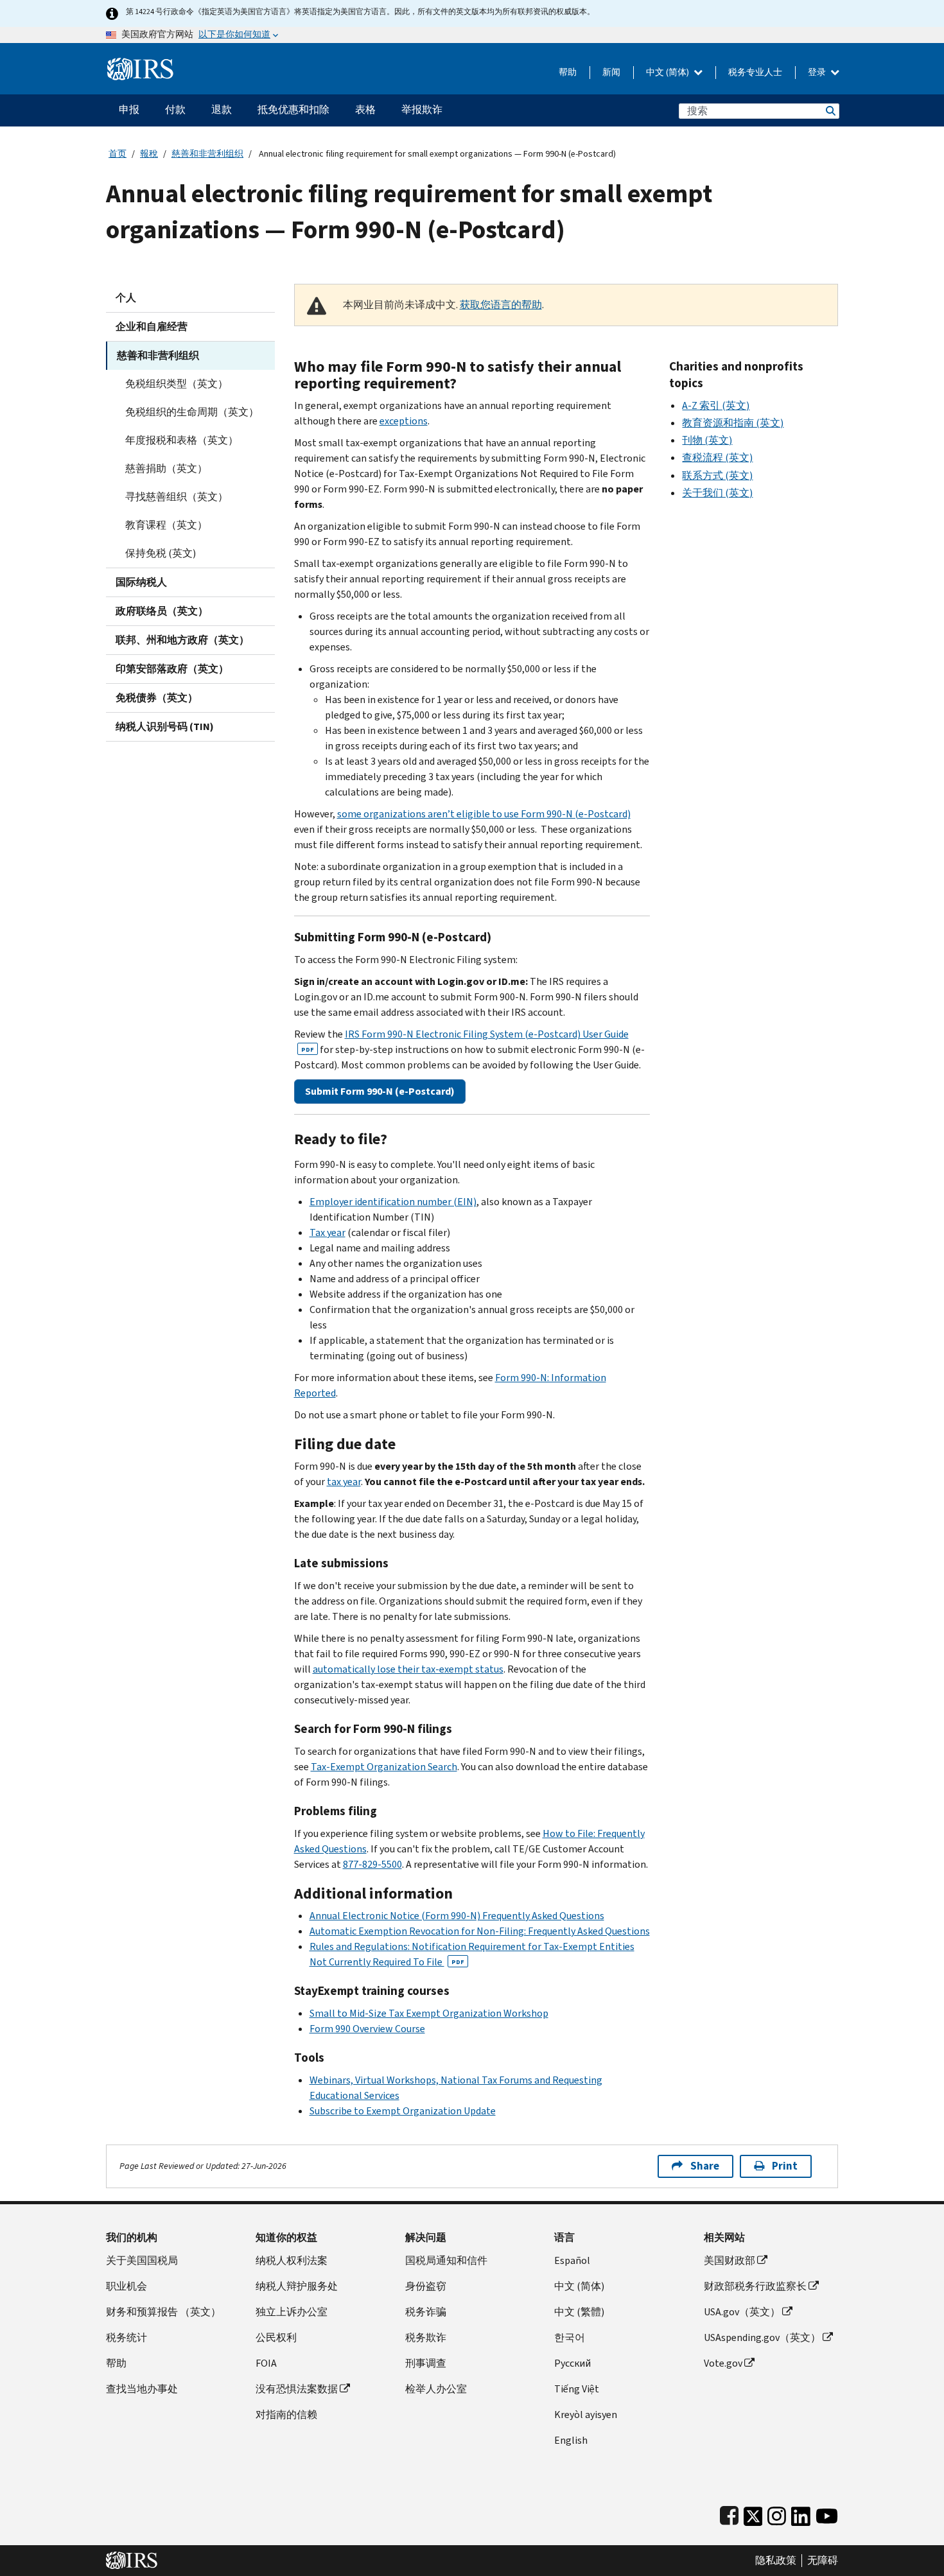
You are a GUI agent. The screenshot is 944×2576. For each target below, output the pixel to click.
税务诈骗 (426, 2312)
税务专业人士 (755, 72)
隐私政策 (776, 2561)
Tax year (328, 1232)
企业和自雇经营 (152, 326)
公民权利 (276, 2337)
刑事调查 (426, 2363)
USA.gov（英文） (742, 2312)
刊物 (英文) (707, 440)
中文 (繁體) (579, 2312)
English (571, 2440)
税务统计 (127, 2337)
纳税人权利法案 (292, 2260)
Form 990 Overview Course (367, 2029)
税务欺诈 (426, 2337)
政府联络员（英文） (162, 611)
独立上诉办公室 (292, 2312)
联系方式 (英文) (717, 475)
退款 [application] (222, 109)
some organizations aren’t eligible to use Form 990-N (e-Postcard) (484, 814)
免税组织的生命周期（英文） (192, 412)
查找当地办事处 (142, 2389)
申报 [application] (129, 109)
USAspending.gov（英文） (762, 2337)
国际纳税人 (141, 582)
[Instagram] (777, 2513)
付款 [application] (175, 109)
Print (785, 2166)
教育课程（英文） (166, 525)
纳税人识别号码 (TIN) (165, 727)
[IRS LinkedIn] (801, 2513)
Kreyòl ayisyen (586, 2415)
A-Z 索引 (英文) (716, 405)
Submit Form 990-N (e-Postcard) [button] (380, 1091)
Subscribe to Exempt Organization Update (403, 2111)
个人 (126, 298)
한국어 (570, 2337)
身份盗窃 (426, 2286)
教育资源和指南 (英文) (733, 423)
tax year (344, 1482)
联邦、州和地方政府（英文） (182, 640)
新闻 (611, 72)
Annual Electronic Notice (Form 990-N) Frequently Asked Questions (457, 1916)
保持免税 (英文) (161, 553)
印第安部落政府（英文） (172, 669)
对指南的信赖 (286, 2415)
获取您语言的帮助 (501, 305)
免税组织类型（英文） (177, 384)
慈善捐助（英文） (166, 468)
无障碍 (823, 2561)
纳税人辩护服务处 (297, 2286)
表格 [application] (365, 109)
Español (572, 2260)
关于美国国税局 (142, 2260)
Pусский (573, 2363)
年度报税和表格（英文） (182, 440)
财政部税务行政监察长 (755, 2286)
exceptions (404, 421)
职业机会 (127, 2286)
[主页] (140, 64)
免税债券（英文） (157, 698)
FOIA (266, 2363)
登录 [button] (818, 72)
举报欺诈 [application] (422, 109)
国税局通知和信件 (446, 2260)
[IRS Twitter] (753, 2513)
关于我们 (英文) (717, 493)
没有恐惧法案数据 (297, 2389)
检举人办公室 (436, 2389)
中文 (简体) (669, 72)
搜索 (830, 111)
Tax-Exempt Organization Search (384, 1767)
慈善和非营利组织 (207, 154)
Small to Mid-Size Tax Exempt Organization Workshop (429, 2013)
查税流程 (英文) (717, 457)
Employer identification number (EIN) (393, 1202)
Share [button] (705, 2166)
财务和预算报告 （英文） (163, 2312)
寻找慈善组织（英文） (177, 497)
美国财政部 (730, 2260)
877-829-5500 (372, 1864)
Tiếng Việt (577, 2389)
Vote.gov (723, 2363)
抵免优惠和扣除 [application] (293, 109)
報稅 (149, 154)
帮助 (568, 72)
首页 (118, 154)
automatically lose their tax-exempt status (408, 1669)
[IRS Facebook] (729, 2513)
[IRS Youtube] (827, 2513)
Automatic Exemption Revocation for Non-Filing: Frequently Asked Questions (480, 1931)
